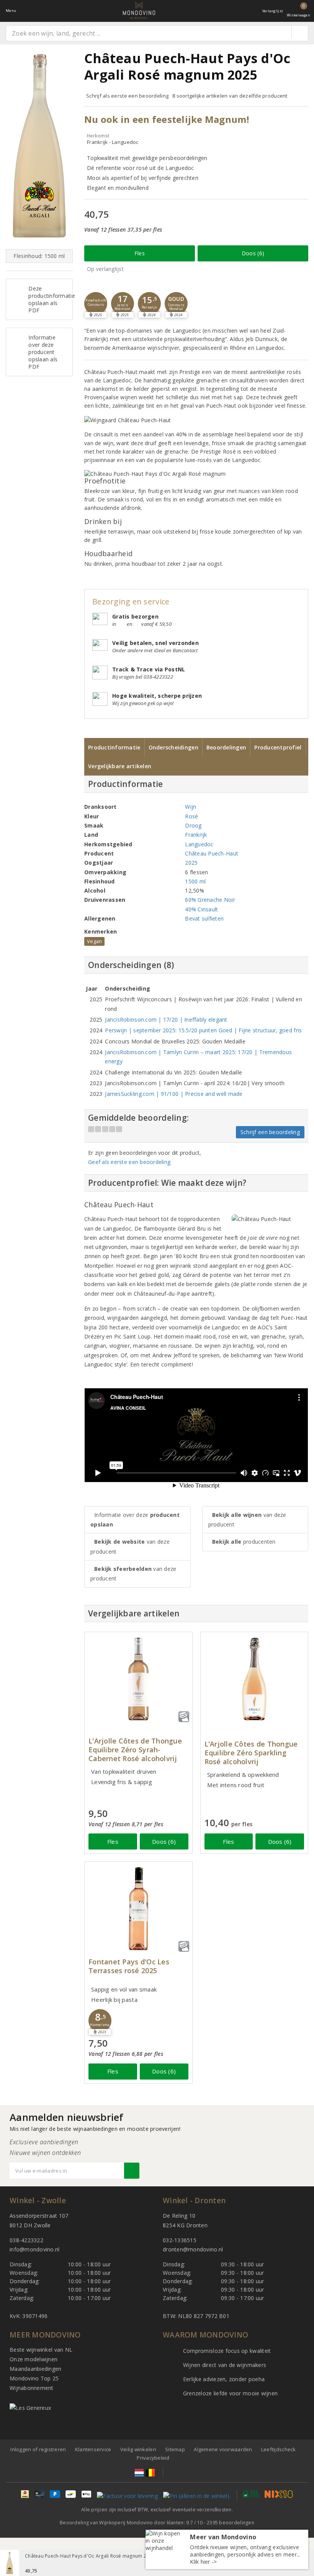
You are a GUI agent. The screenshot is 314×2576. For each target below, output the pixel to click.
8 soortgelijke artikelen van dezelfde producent (230, 96)
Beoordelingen (226, 747)
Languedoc (199, 844)
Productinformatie (114, 747)
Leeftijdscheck (279, 2449)
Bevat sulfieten (204, 918)
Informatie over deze (135, 1520)
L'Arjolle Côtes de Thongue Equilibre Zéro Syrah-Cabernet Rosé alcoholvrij (135, 1750)
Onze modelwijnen (34, 2359)
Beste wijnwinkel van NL (41, 2350)
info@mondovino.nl (35, 2249)
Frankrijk (196, 835)
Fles (140, 253)
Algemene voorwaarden (223, 2449)
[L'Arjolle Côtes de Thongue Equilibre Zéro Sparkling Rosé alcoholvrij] (254, 1679)
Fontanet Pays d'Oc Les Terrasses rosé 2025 (129, 1966)
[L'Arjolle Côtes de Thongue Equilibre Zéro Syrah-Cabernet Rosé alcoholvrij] (138, 1679)
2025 (191, 863)
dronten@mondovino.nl (193, 2249)
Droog (193, 825)
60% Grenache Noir (210, 900)
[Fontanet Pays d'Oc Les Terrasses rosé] (138, 1909)
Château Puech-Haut (212, 853)
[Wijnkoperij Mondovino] (139, 11)
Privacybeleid (153, 2458)
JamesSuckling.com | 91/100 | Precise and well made (174, 1094)
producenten (244, 1542)
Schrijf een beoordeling (270, 1132)
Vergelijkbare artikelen (120, 766)
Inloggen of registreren (38, 2449)
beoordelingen (231, 2523)
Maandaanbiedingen (36, 2369)
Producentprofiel (278, 747)
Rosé (191, 816)
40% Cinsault (201, 909)
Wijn (191, 807)
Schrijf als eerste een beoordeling (127, 96)
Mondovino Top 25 (34, 2378)
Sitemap (175, 2449)
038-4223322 (26, 2240)
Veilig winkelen (138, 2449)
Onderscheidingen (173, 747)
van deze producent (130, 1546)
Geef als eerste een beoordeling (129, 1162)
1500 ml (195, 881)
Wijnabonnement (32, 2388)
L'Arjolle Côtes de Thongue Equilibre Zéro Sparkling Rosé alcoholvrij (251, 1753)
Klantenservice (93, 2449)
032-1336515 (180, 2240)
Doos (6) (253, 253)
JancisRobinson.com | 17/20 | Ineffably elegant (166, 1019)
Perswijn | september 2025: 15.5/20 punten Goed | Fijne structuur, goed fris (203, 1030)
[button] (96, 304)
